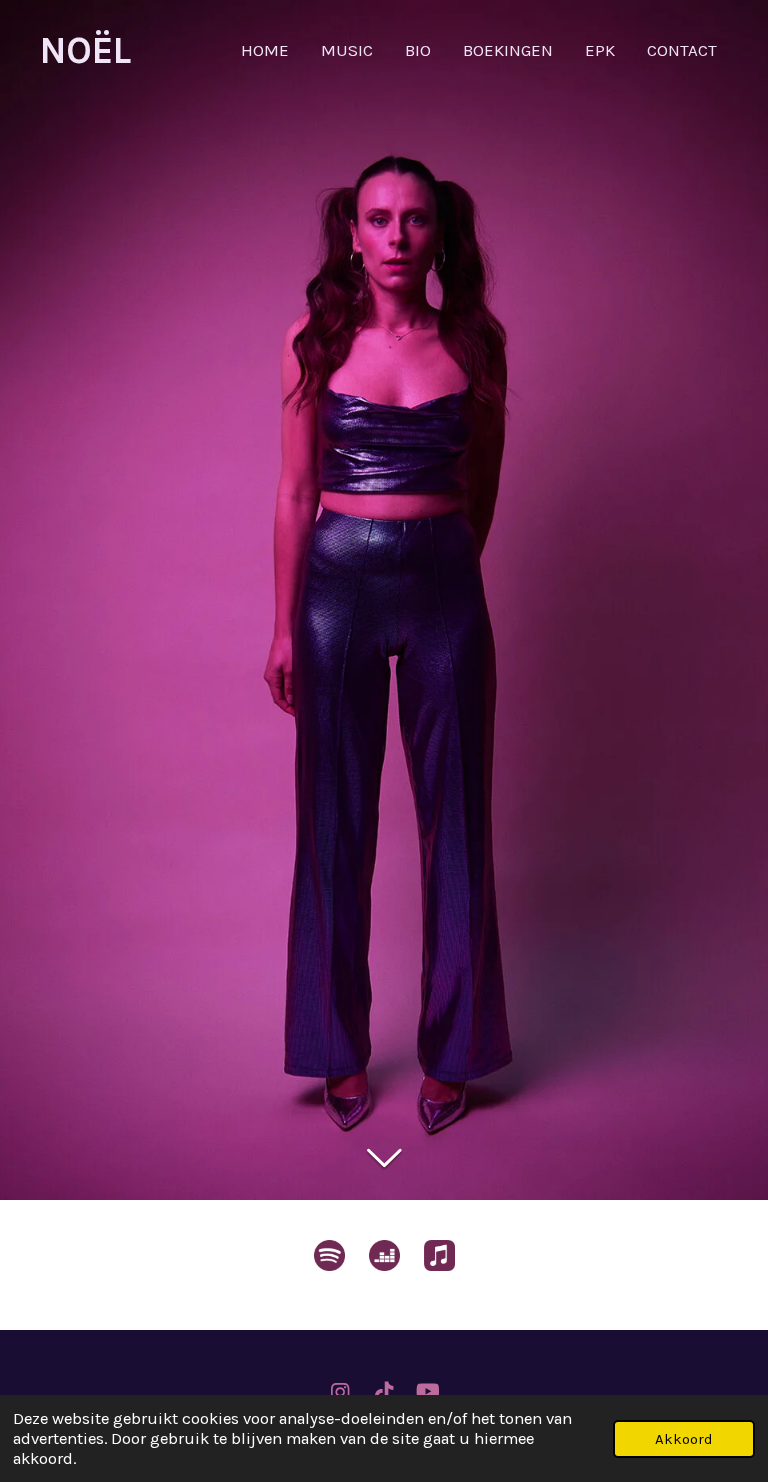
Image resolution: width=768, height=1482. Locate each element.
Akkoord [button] (684, 1439)
